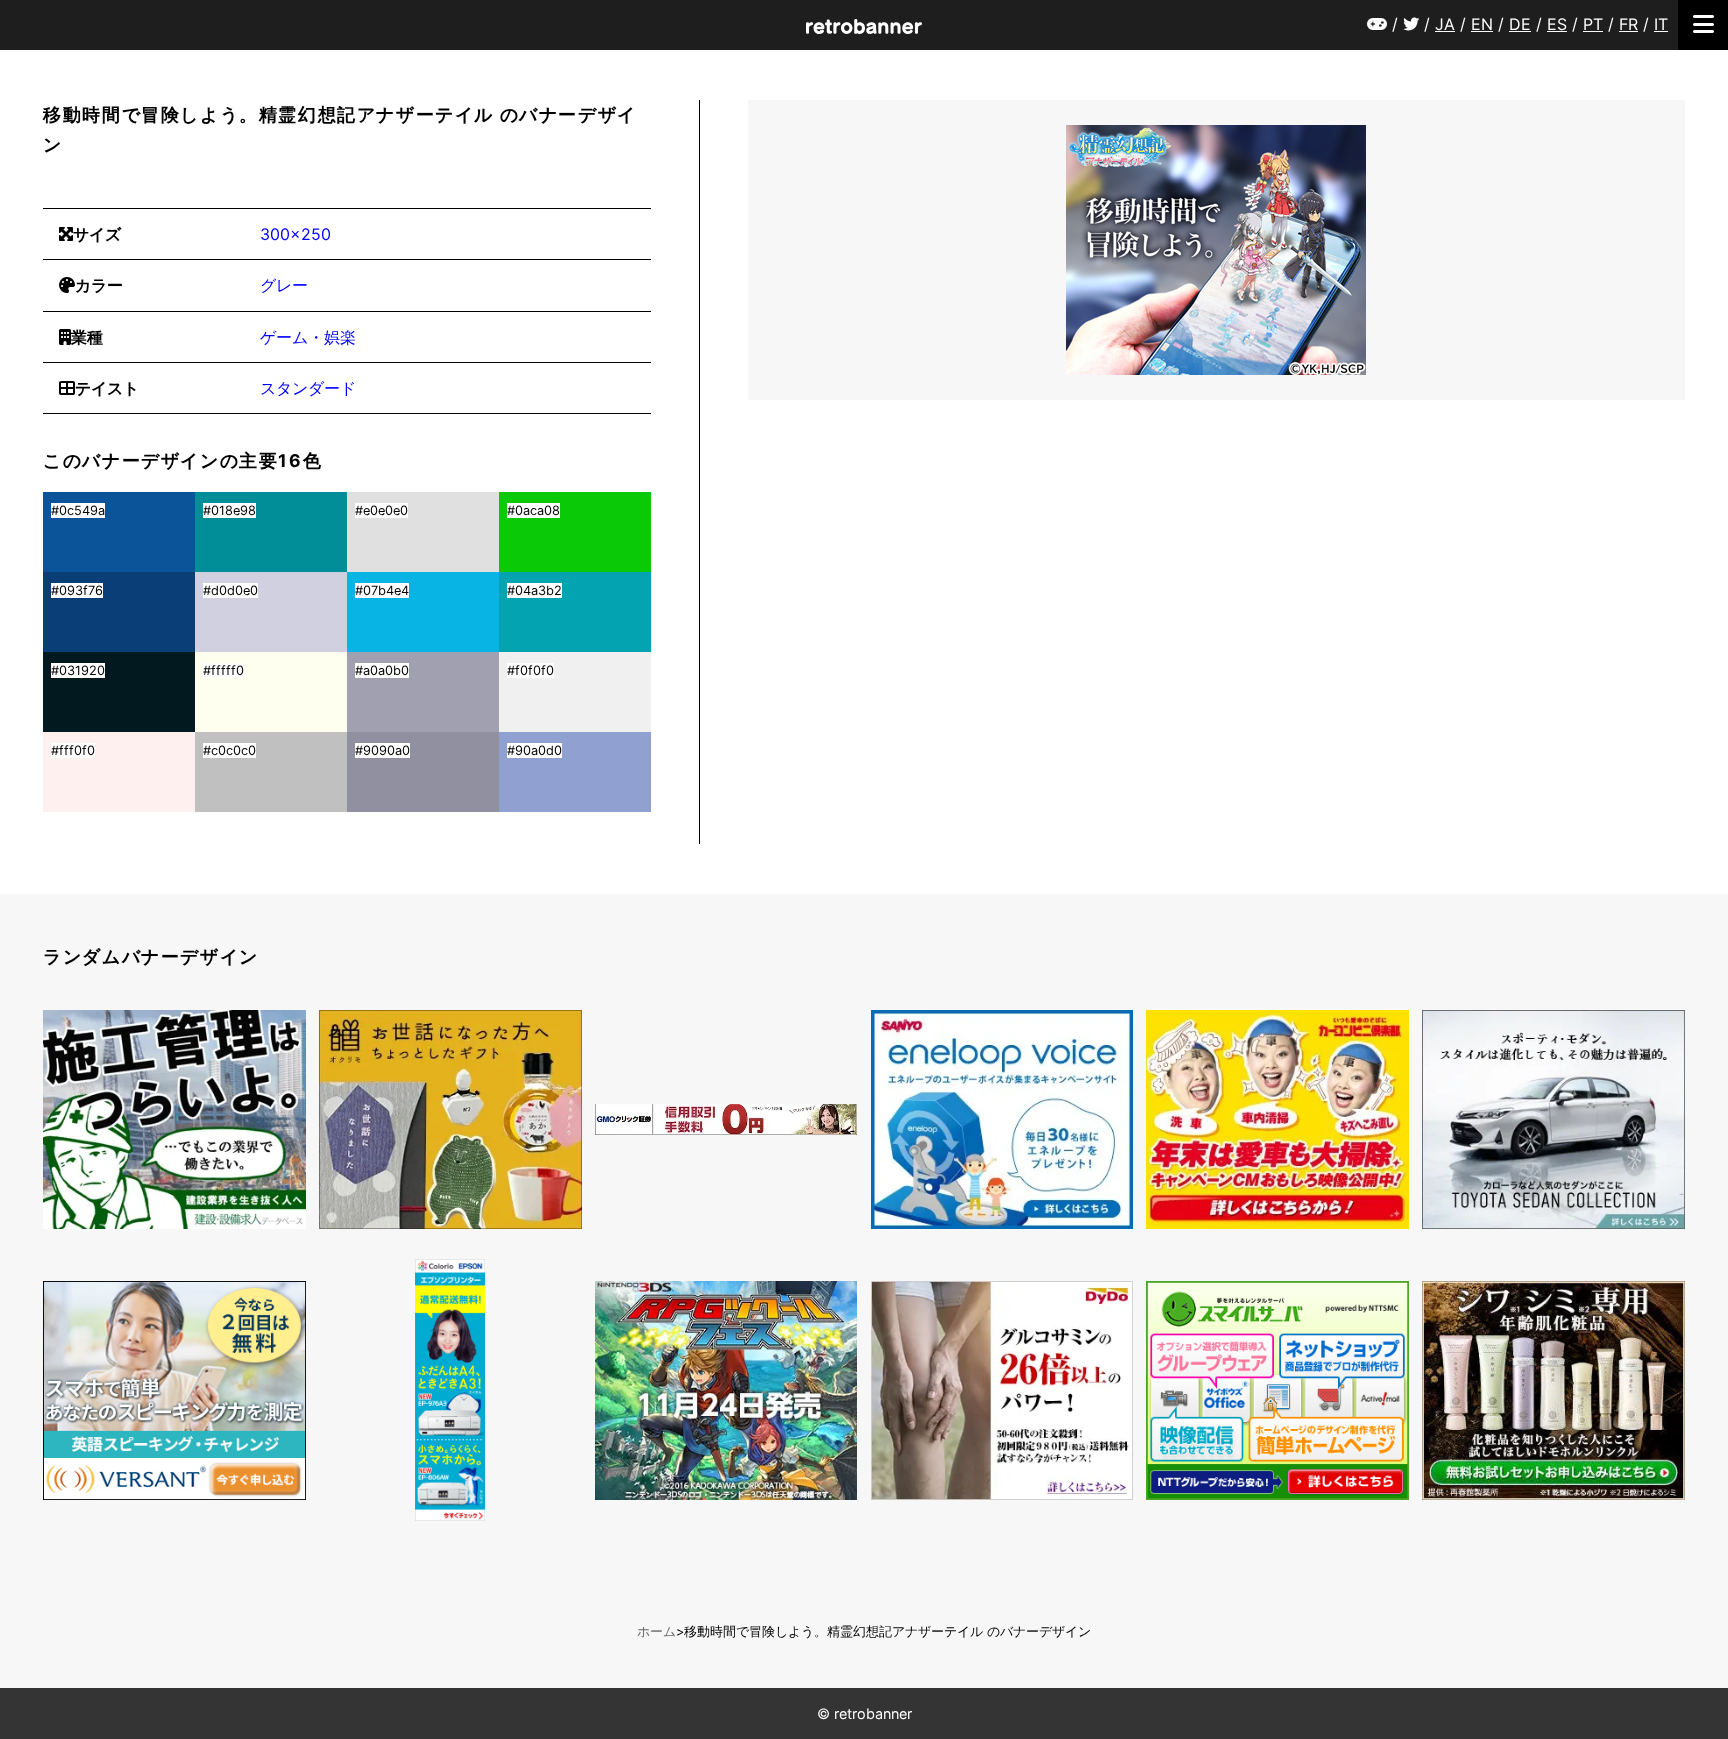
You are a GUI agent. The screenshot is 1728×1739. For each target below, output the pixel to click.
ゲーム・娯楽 (308, 337)
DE (1520, 24)
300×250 (295, 234)
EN (1482, 24)
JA (1445, 24)
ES (1557, 24)
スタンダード (308, 388)
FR (1628, 24)
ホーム (656, 1631)
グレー (284, 285)
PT (1593, 24)
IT (1661, 24)
